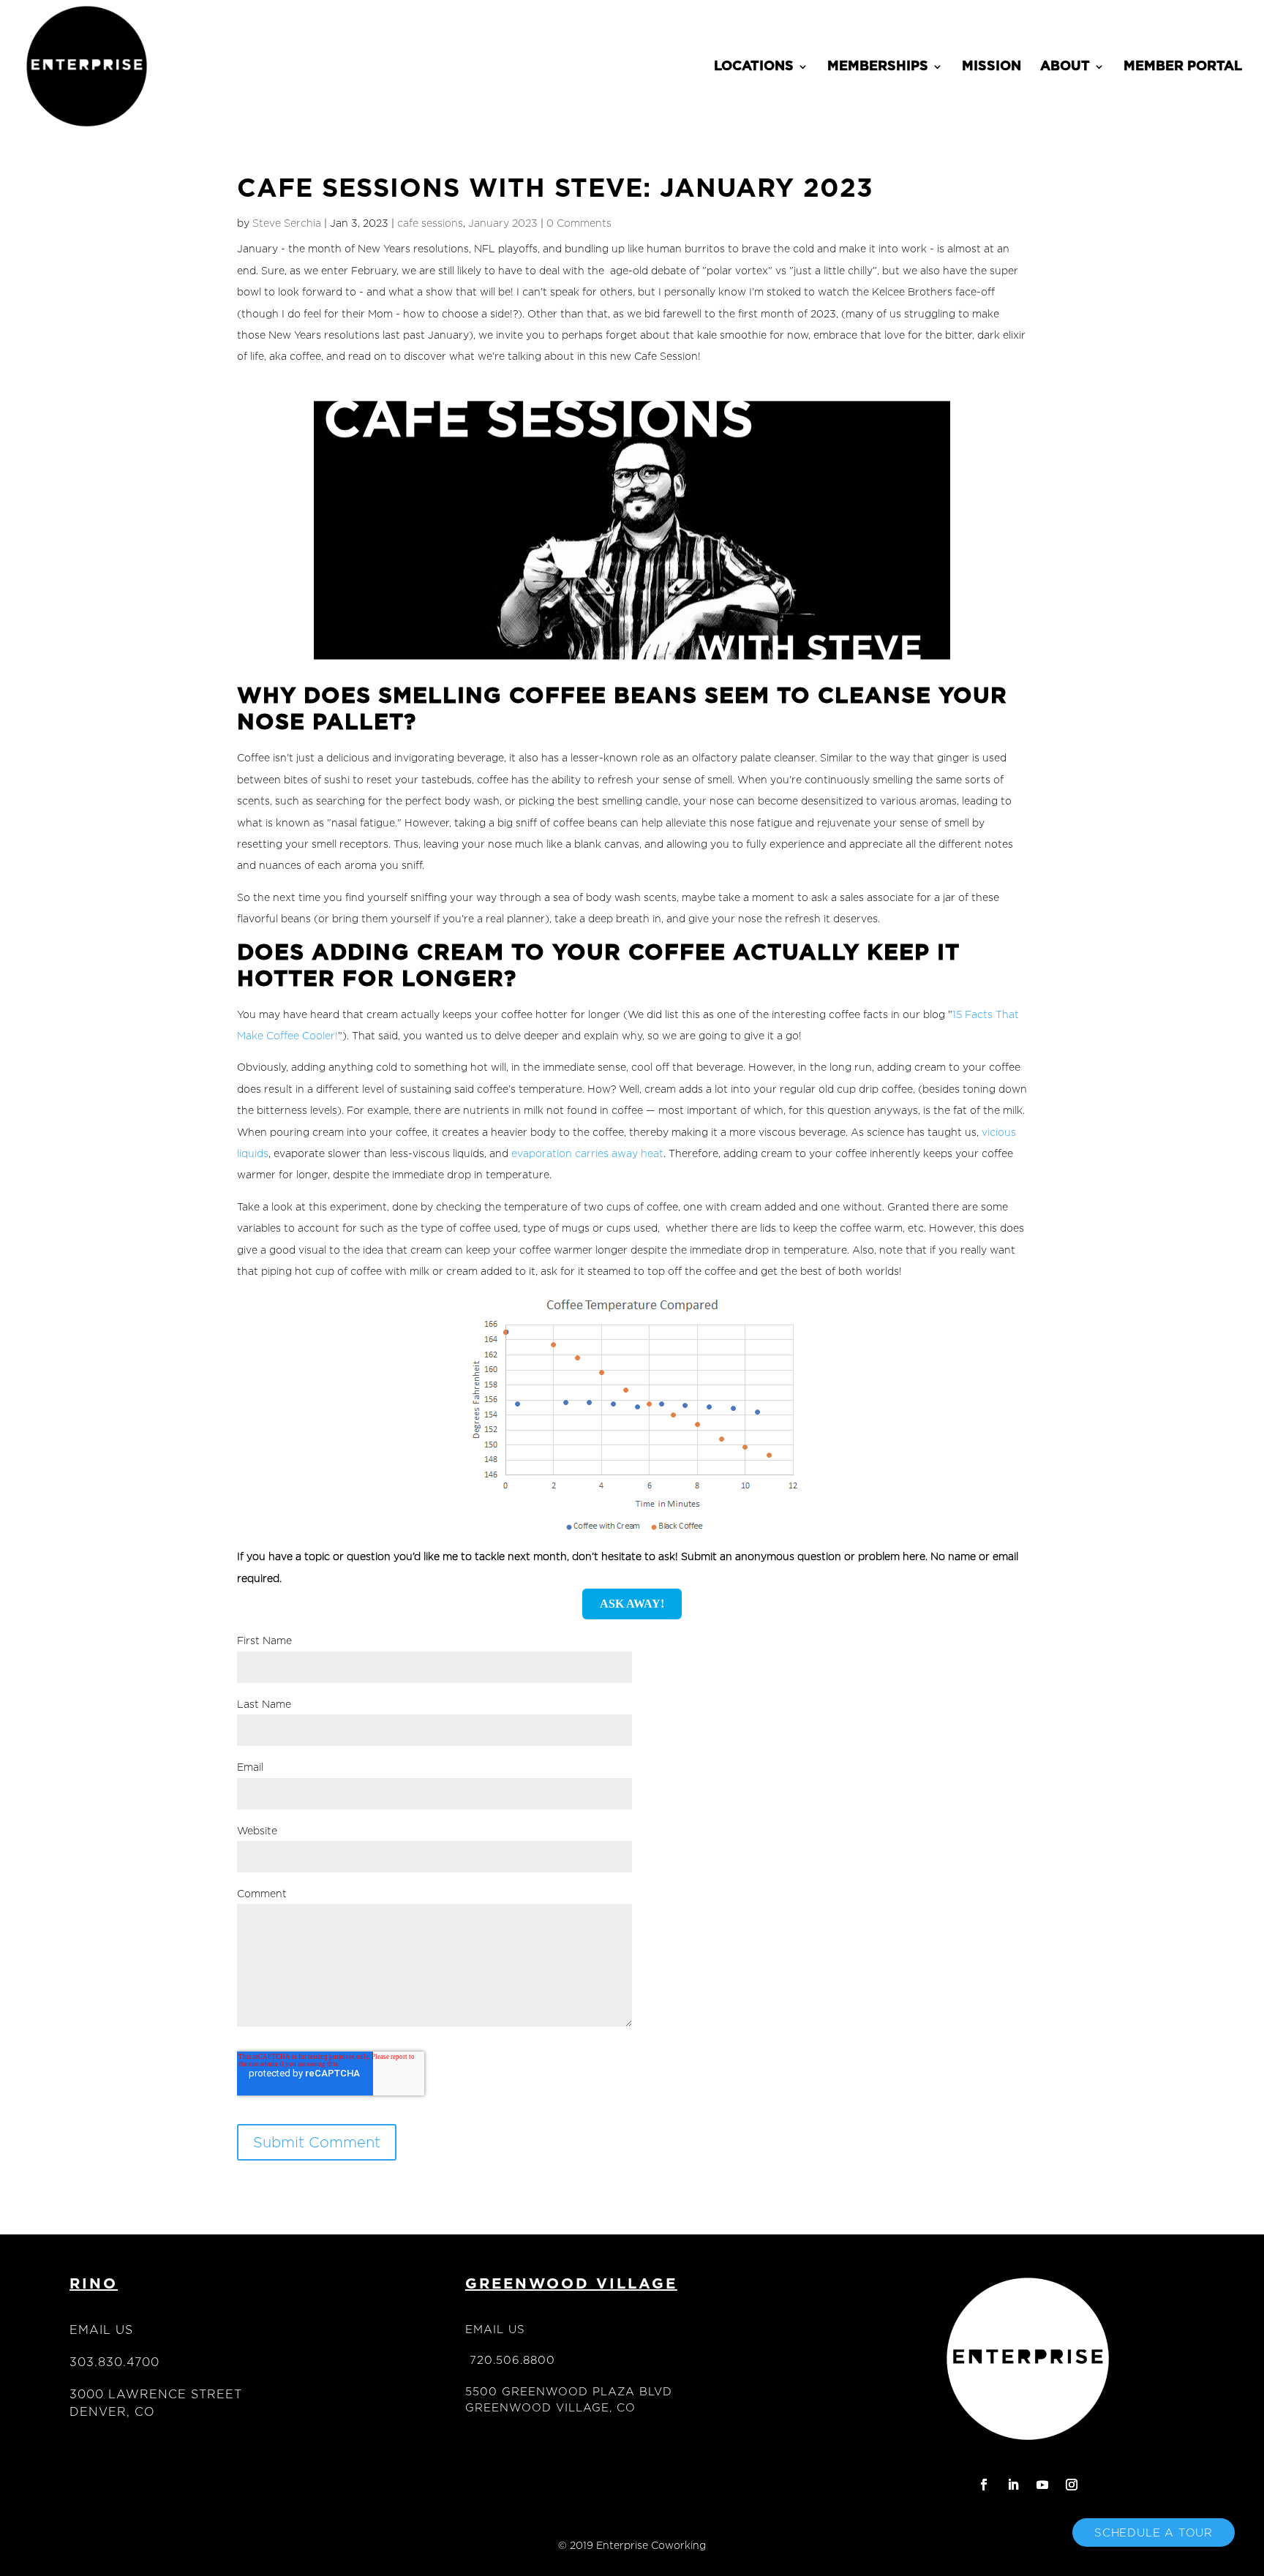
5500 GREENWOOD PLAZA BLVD (569, 2391)
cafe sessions (430, 223)
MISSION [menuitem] (992, 67)
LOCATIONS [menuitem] (754, 67)
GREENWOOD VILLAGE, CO (550, 2407)
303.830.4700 (114, 2362)
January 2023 (503, 223)
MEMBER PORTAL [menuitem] (1183, 67)
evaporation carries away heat (587, 1153)
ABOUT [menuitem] (1065, 67)
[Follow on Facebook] (984, 2485)
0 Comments (579, 223)
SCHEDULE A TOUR (1154, 2532)
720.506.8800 (512, 2360)
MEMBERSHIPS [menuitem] (878, 67)
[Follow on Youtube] (1042, 2485)
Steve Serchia (287, 223)
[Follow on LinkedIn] (1013, 2485)
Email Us (101, 2330)
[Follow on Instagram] (1072, 2485)
